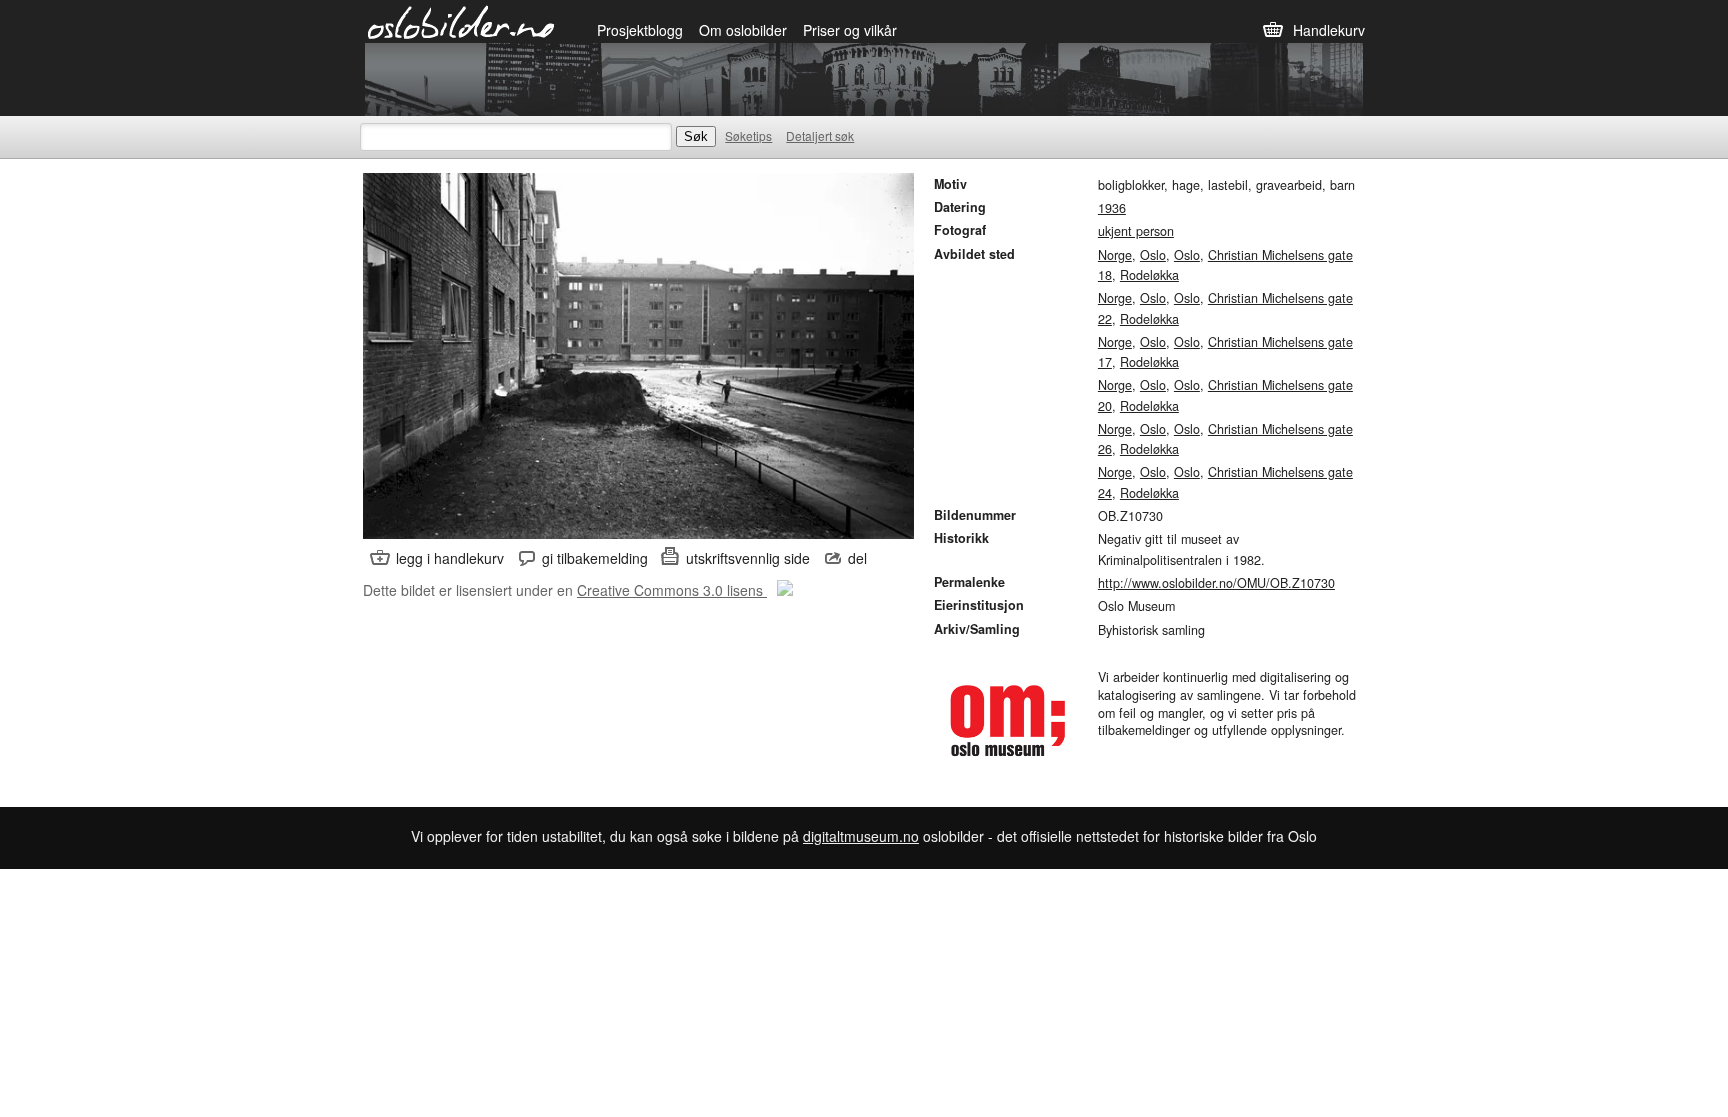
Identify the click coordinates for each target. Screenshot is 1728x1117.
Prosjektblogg (640, 30)
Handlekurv (1329, 30)
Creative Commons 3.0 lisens (672, 590)
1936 (1112, 208)
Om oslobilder (743, 30)
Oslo (1153, 255)
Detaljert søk (820, 135)
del (857, 558)
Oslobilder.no (461, 21)
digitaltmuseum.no (861, 836)
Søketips (748, 135)
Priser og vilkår (850, 30)
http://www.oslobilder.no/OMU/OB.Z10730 (1216, 583)
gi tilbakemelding (595, 558)
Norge (1115, 255)
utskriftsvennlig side (748, 558)
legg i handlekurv (450, 558)
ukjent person (1136, 231)
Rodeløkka (1149, 275)
